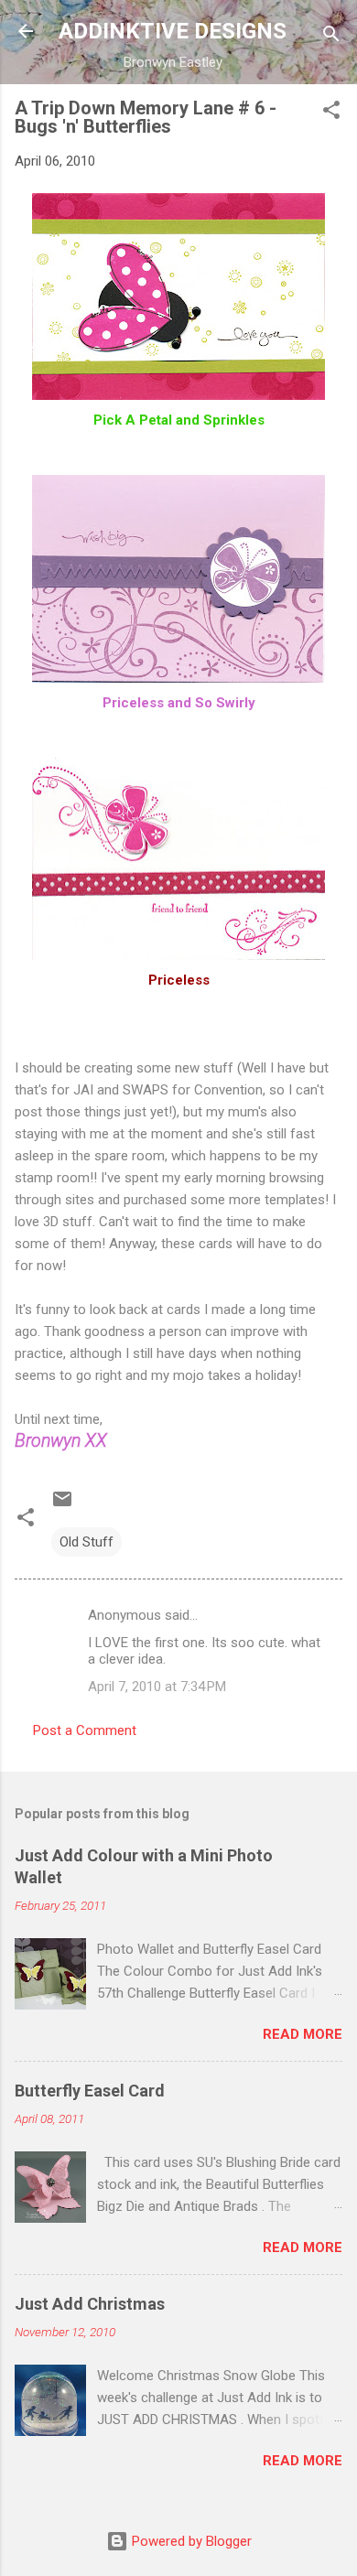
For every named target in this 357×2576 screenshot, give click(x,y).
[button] (331, 113)
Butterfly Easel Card (90, 2091)
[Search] (331, 37)
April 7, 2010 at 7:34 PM (157, 1687)
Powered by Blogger (190, 2541)
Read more (303, 2034)
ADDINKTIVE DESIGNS (173, 31)
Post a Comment (85, 1730)
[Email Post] (62, 1505)
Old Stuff (87, 1542)
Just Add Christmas (90, 2304)
